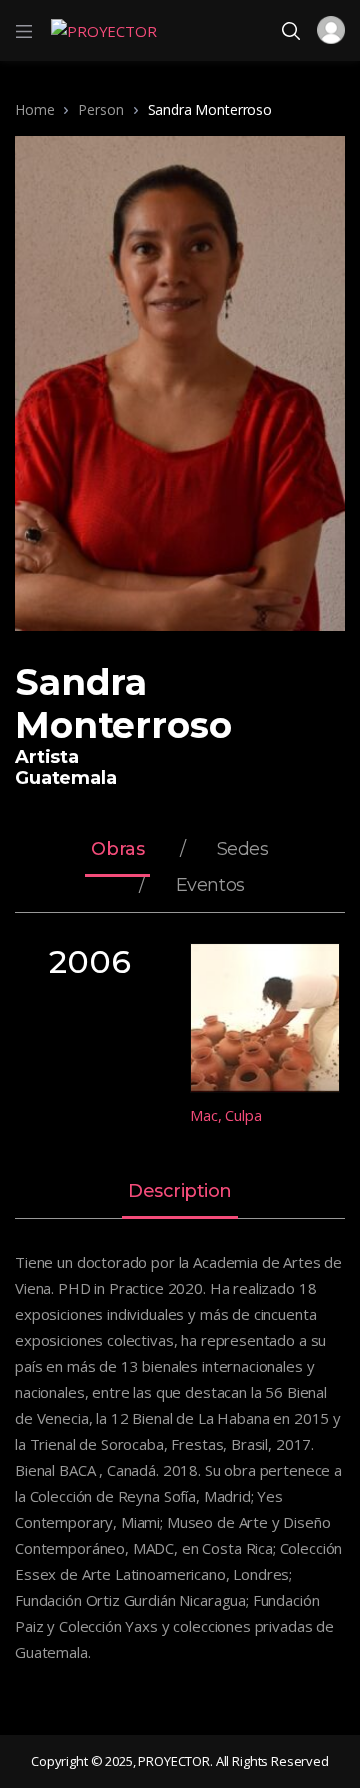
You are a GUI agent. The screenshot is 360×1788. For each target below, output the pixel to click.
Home (34, 109)
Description (180, 1192)
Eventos (210, 886)
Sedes (243, 850)
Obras (117, 850)
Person (100, 109)
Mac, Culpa (226, 1115)
